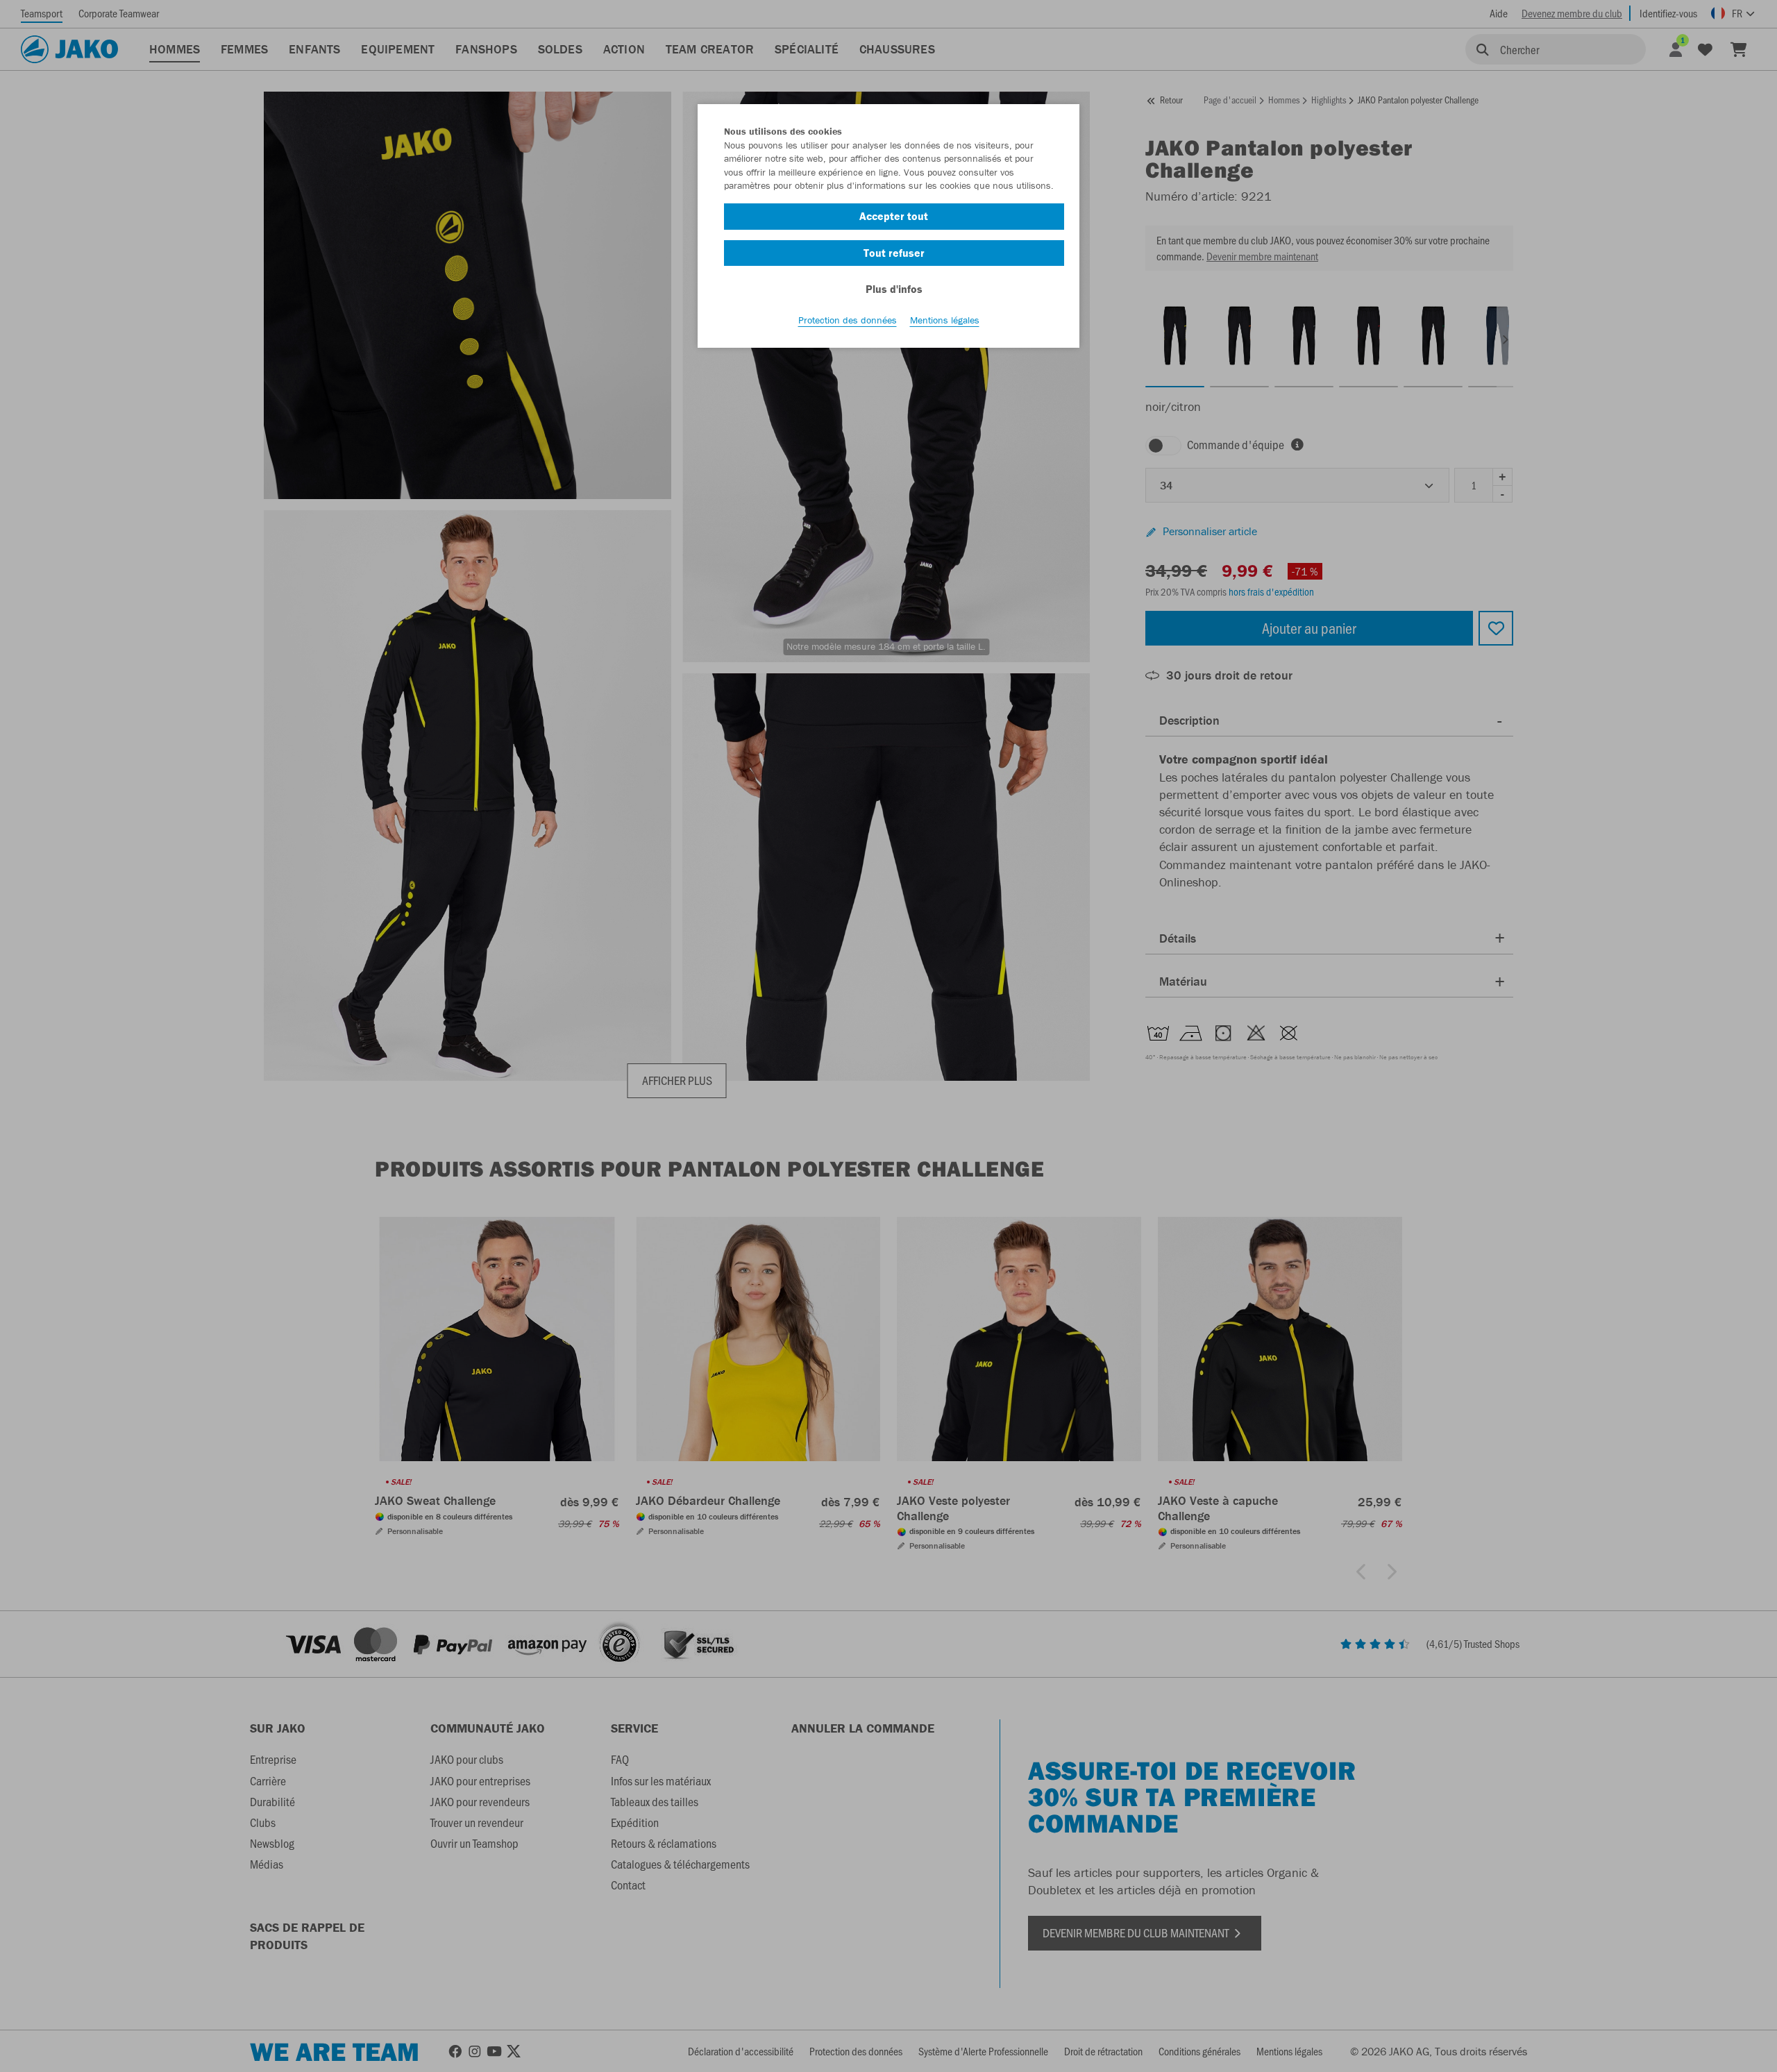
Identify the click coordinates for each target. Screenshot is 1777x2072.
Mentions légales (945, 320)
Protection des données (848, 320)
